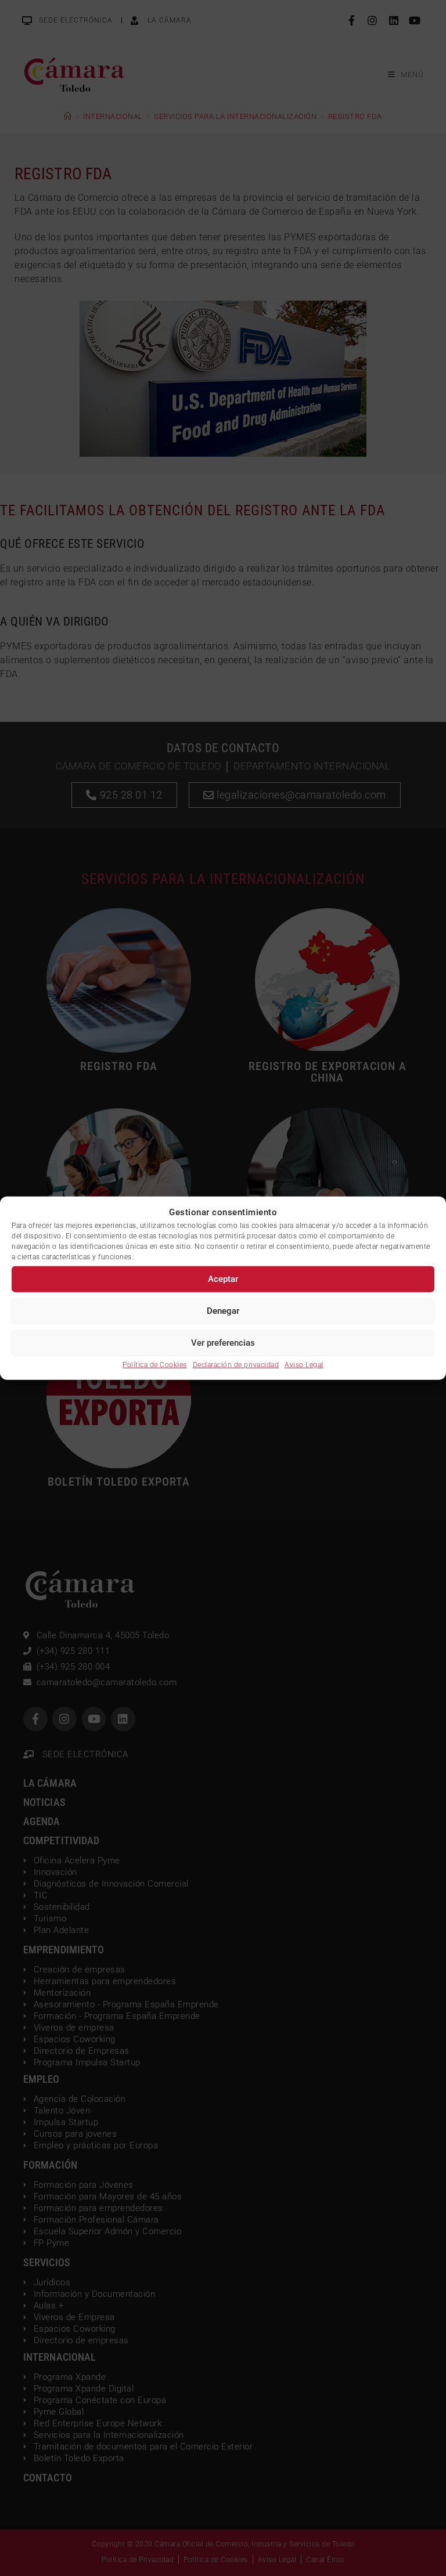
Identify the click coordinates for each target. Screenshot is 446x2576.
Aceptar (223, 1279)
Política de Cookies (155, 1364)
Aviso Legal (304, 1364)
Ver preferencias (223, 1343)
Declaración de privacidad (236, 1364)
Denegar (223, 1311)
